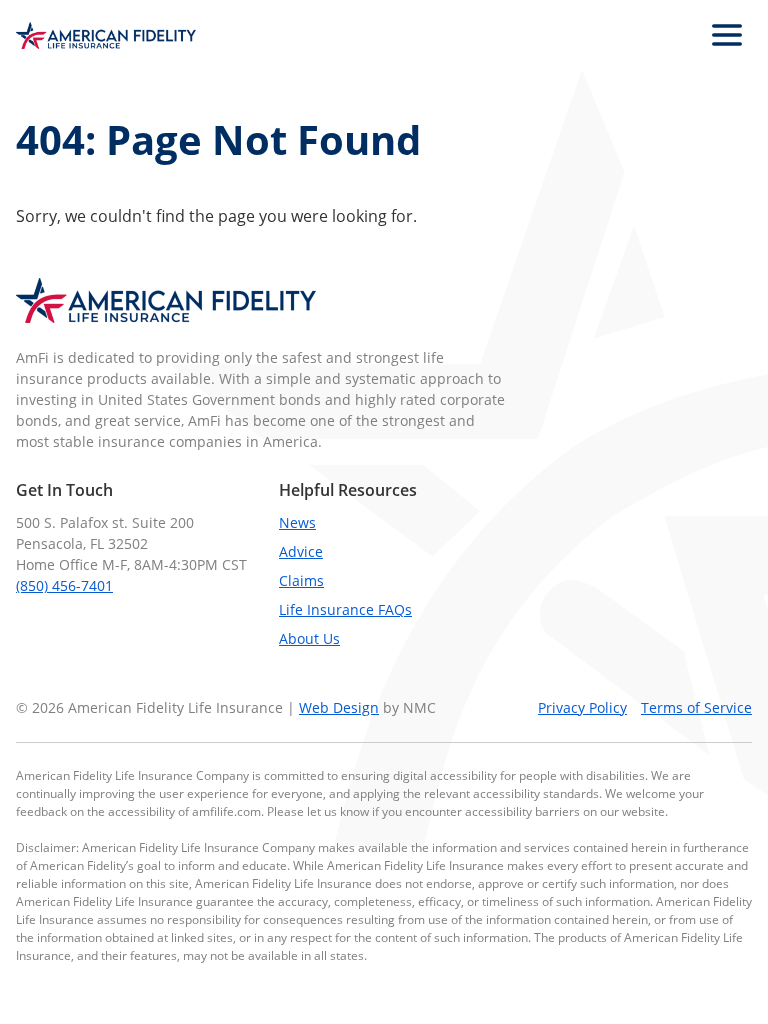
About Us (309, 638)
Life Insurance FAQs (345, 609)
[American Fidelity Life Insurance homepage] (106, 35)
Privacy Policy (582, 707)
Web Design (339, 707)
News (297, 522)
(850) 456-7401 (64, 585)
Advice (301, 551)
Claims (301, 580)
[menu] (727, 35)
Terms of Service (696, 707)
